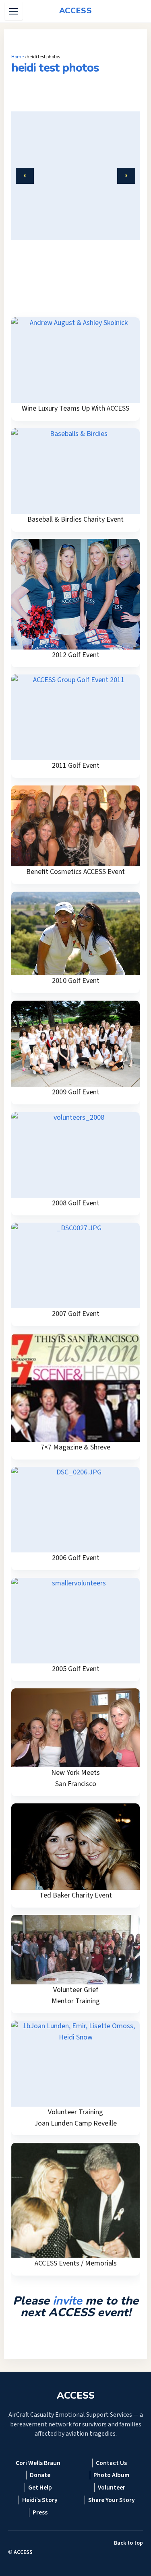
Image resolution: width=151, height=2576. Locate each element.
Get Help (40, 2488)
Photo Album (111, 2475)
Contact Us (111, 2463)
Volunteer (112, 2488)
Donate (40, 2475)
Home (18, 57)
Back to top (128, 2543)
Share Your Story (112, 2500)
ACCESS (23, 2552)
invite (67, 2301)
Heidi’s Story (40, 2500)
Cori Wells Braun (38, 2463)
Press (40, 2512)
